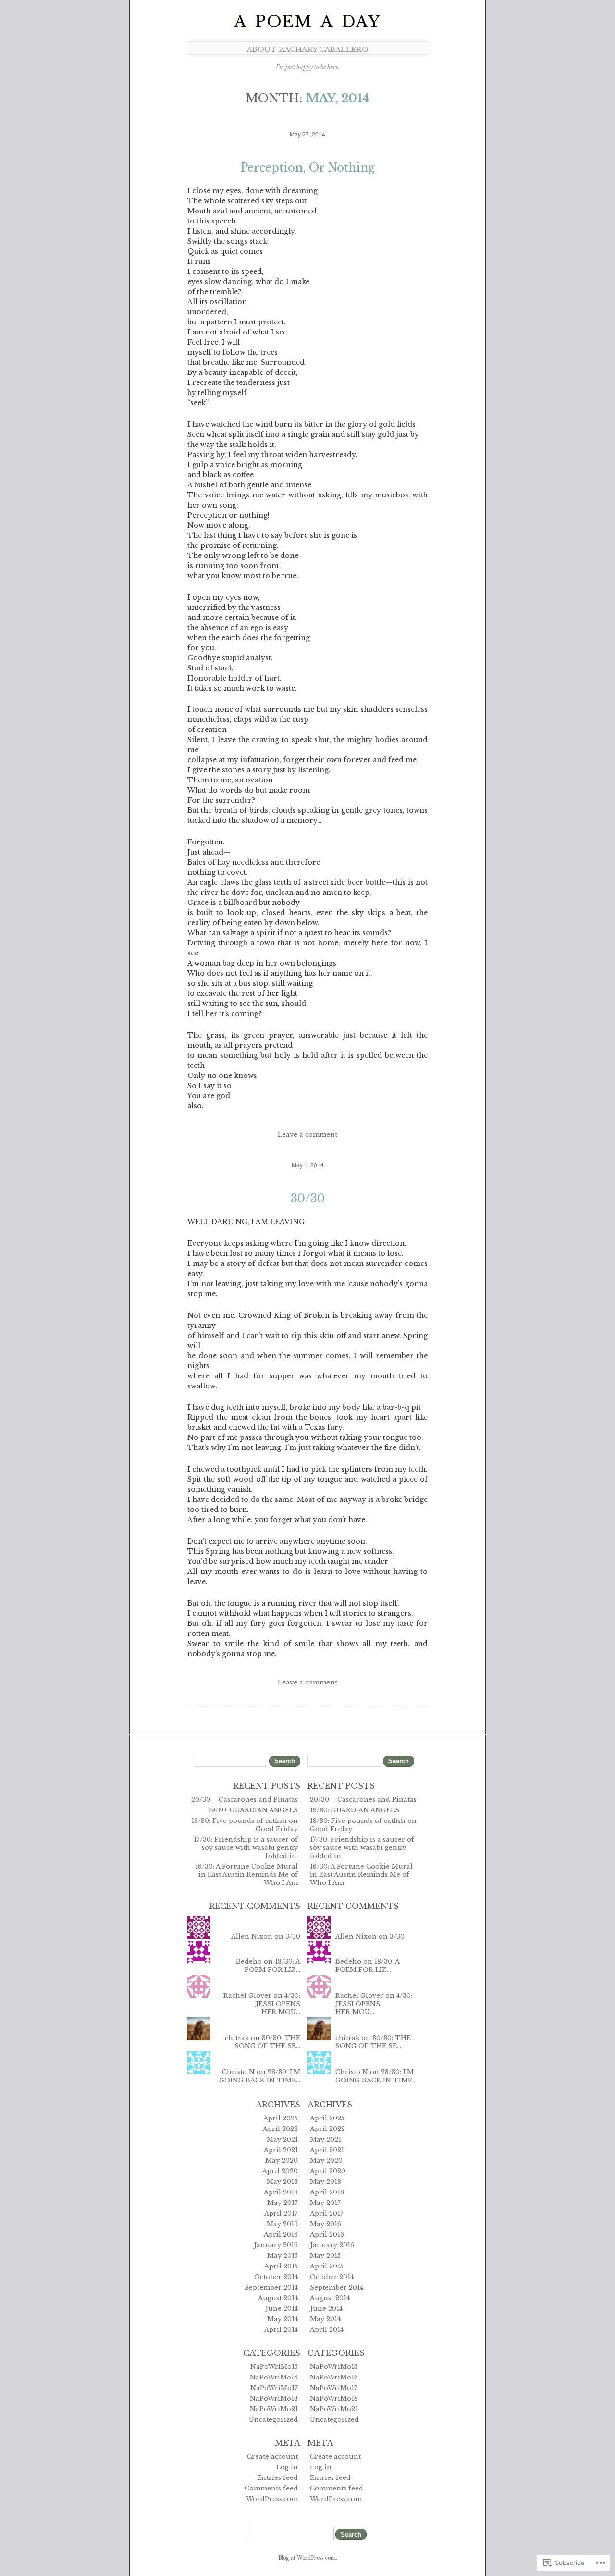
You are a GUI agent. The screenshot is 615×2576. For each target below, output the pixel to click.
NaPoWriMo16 (274, 2377)
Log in (287, 2467)
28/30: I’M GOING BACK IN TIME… (260, 2076)
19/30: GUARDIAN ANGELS (253, 1810)
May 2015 (283, 2256)
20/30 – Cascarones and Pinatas (245, 1800)
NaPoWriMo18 (274, 2398)
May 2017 (283, 2203)
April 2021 (281, 2150)
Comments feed (271, 2488)
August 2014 (278, 2298)
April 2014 (281, 2330)
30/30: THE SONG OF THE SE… (267, 2042)
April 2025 (281, 2118)
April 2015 (281, 2266)
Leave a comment (307, 1134)
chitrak (237, 2038)
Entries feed (277, 2478)
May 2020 (282, 2161)
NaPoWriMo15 (274, 2367)
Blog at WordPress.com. (308, 2558)
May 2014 (283, 2319)
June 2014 (282, 2309)
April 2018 (281, 2192)
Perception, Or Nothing (307, 168)
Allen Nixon (252, 1937)
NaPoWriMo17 (274, 2388)
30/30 (308, 1199)
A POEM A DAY (307, 22)
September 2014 (271, 2287)
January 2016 (276, 2245)
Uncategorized (273, 2420)
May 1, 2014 (308, 1165)
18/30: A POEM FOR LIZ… (272, 1966)
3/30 (293, 1937)
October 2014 (276, 2277)
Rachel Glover (247, 1996)
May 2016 (282, 2224)
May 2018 (282, 2182)
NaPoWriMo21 (274, 2409)
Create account (272, 2457)
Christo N (238, 2072)
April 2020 (280, 2171)
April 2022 (280, 2129)
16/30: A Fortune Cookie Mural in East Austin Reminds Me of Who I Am (246, 1875)
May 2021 (282, 2139)
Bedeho (249, 1962)
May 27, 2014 (307, 134)
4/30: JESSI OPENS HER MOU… (278, 2004)
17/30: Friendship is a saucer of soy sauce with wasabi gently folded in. (246, 1848)
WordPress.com (272, 2499)
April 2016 (281, 2235)
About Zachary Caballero (308, 49)
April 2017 (281, 2213)
